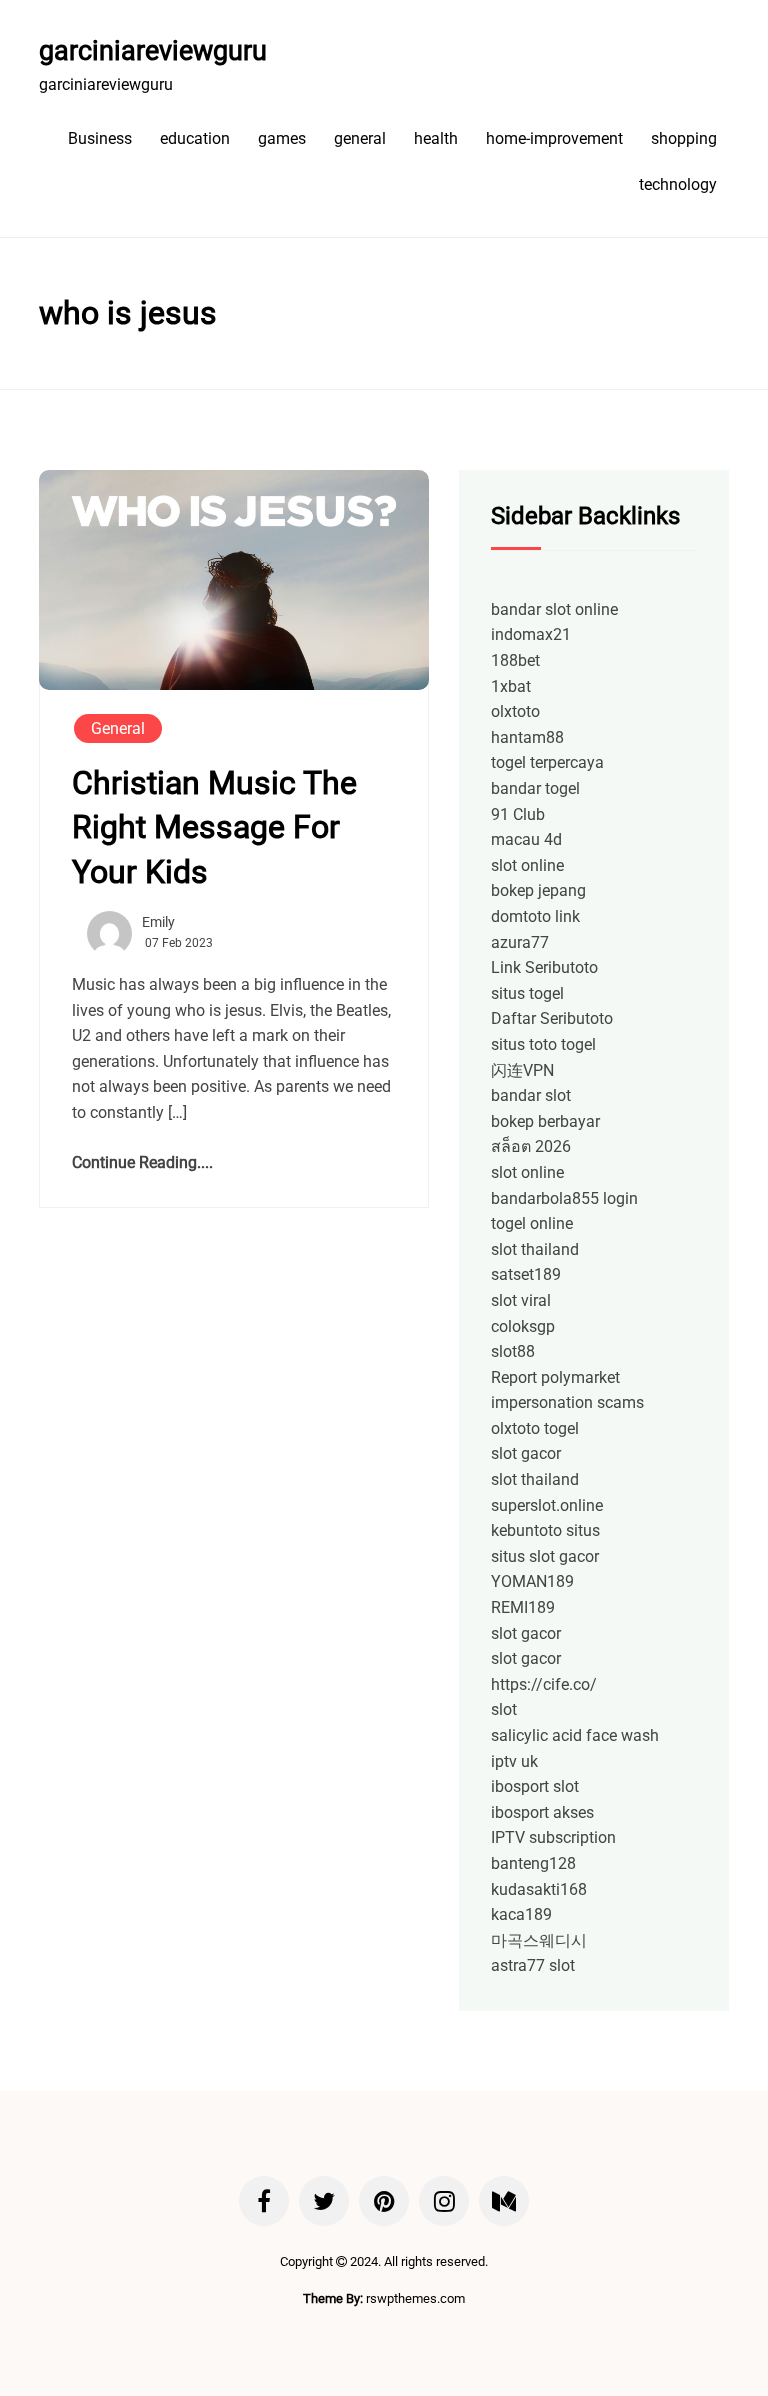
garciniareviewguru (153, 51)
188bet (515, 660)
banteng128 (533, 1863)
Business (100, 138)
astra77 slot (533, 1965)
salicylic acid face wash (575, 1735)
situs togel (527, 993)
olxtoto (515, 711)
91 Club (518, 814)
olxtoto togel (535, 1428)
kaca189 (521, 1914)
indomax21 (531, 634)
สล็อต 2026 (531, 1146)
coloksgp (523, 1326)
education (195, 138)
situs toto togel (543, 1044)
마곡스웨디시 (539, 1940)
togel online (532, 1223)
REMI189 (523, 1607)
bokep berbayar (545, 1121)
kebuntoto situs (545, 1530)
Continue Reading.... (142, 1162)
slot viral (521, 1300)
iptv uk (514, 1761)
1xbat (511, 686)
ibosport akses (542, 1812)
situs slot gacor (545, 1556)
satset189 (526, 1274)
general (360, 138)
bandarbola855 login (564, 1198)
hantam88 (527, 737)
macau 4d (526, 839)
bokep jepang (538, 890)
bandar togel (535, 788)
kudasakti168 (539, 1889)
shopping (684, 138)
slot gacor (526, 1453)
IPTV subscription (553, 1837)
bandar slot (531, 1095)
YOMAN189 (532, 1581)
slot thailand (535, 1249)
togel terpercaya (547, 762)
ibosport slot (535, 1786)
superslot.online (547, 1505)
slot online (527, 865)
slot (504, 1709)
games (282, 138)
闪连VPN (522, 1070)
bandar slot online (554, 609)
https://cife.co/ (544, 1684)
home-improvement (554, 138)
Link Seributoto (544, 967)
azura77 (520, 942)
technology (678, 184)
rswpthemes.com (415, 2298)
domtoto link (535, 916)
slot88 (513, 1351)
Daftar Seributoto (552, 1018)
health (436, 138)
